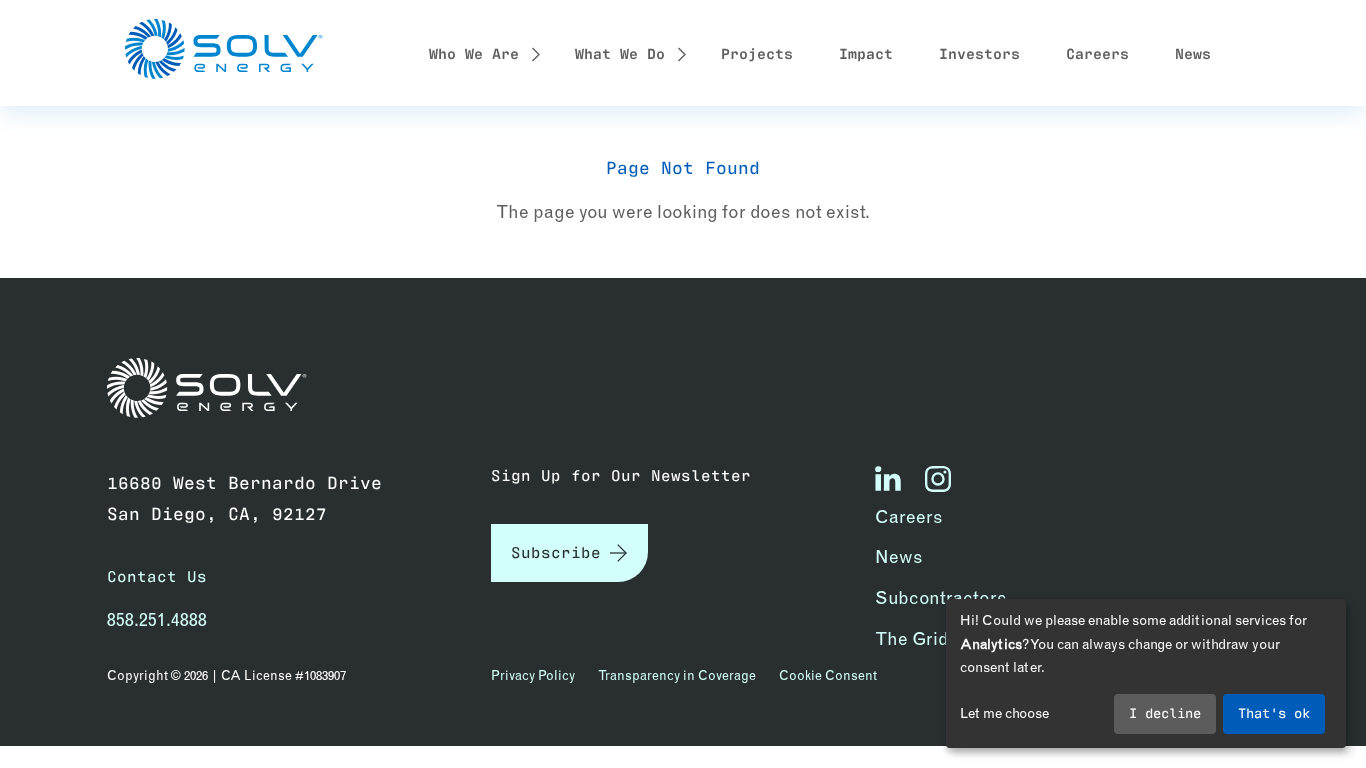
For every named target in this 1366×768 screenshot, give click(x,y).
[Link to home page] (217, 388)
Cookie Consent (828, 675)
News (1193, 52)
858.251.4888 (157, 619)
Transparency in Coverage (677, 675)
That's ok (1274, 712)
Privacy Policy (533, 675)
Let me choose (1004, 713)
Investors (979, 52)
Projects (757, 52)
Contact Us (157, 576)
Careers (1097, 52)
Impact (866, 52)
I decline (1165, 712)
